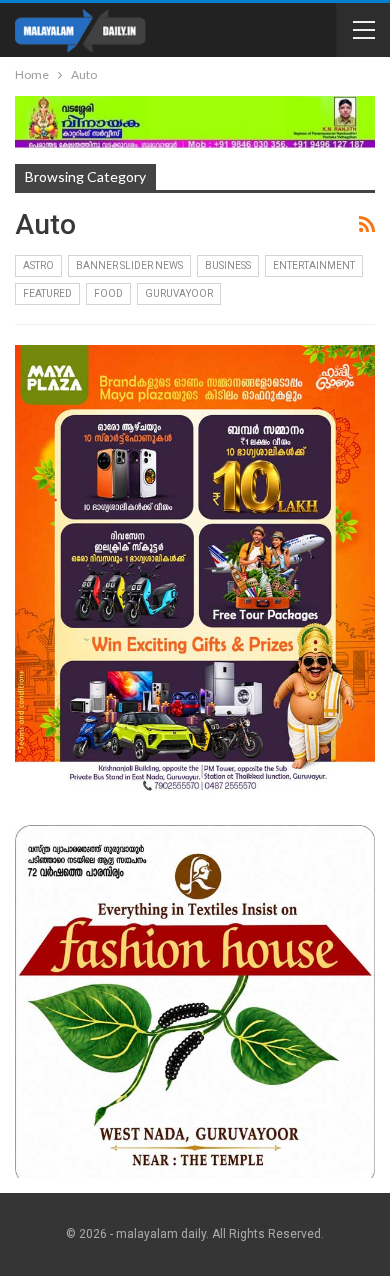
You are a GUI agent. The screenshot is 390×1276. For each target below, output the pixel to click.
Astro (38, 265)
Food (108, 293)
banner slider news (129, 265)
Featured (47, 293)
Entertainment (314, 265)
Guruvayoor (179, 293)
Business (228, 265)
